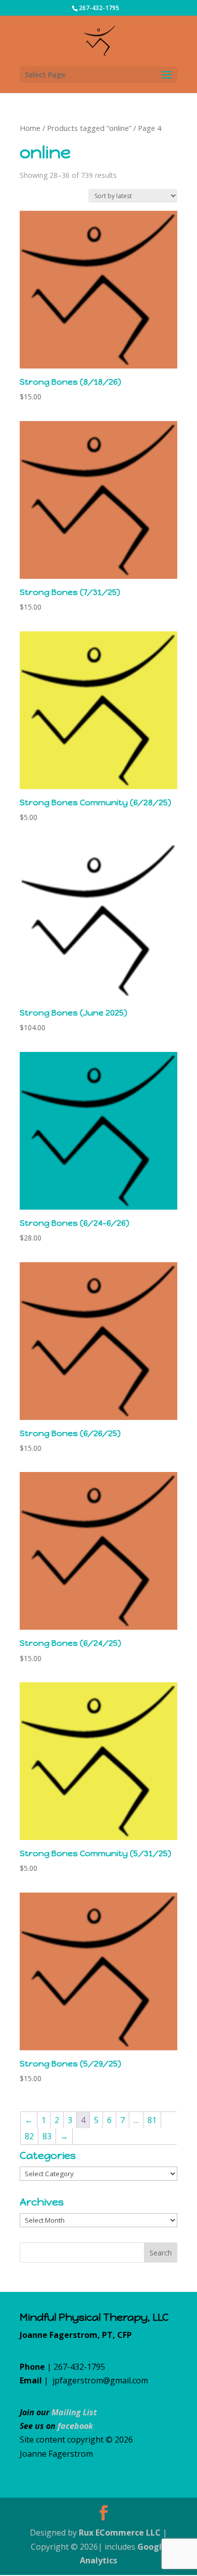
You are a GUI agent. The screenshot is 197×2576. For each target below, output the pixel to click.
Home (30, 128)
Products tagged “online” (89, 128)
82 (29, 2136)
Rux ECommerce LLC (120, 2533)
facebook (75, 2426)
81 (152, 2120)
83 (47, 2136)
